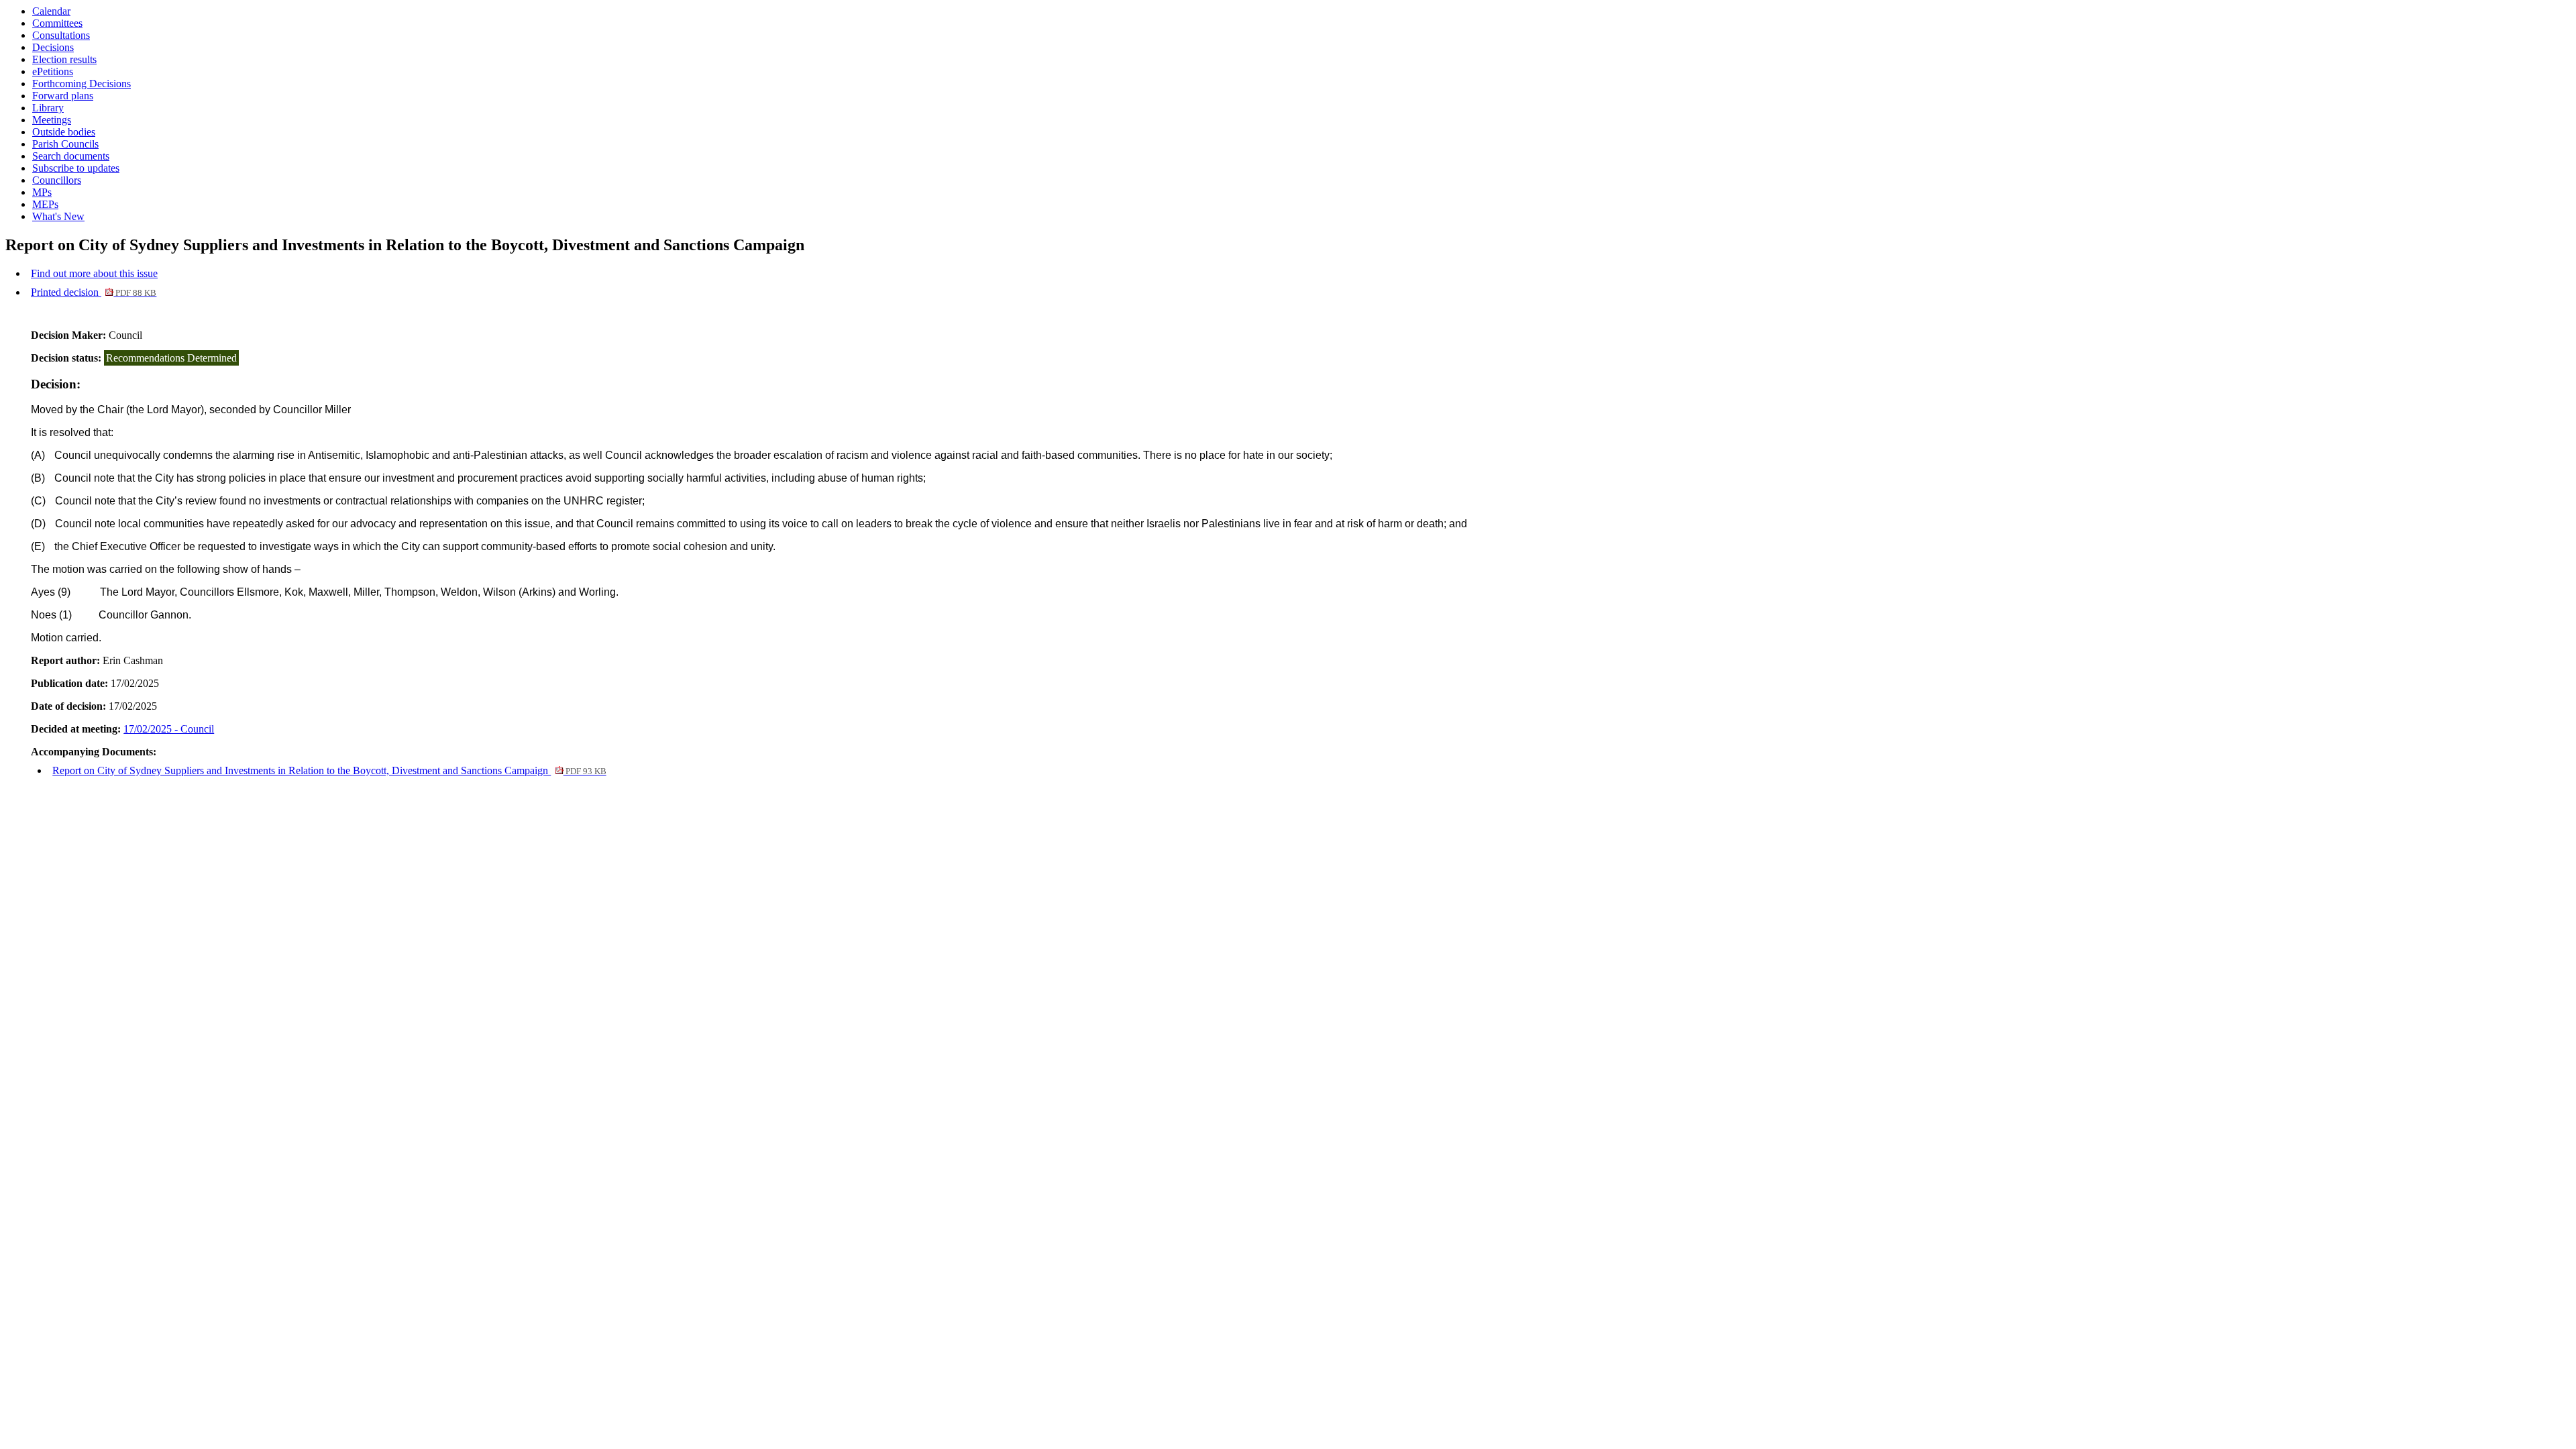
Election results (64, 59)
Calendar (51, 11)
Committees (57, 23)
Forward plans (63, 96)
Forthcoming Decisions (82, 84)
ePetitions (53, 71)
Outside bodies (64, 132)
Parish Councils (65, 144)
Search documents (71, 156)
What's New (58, 216)
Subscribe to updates (76, 168)
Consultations (61, 35)
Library (48, 108)
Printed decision (94, 292)
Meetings (52, 120)
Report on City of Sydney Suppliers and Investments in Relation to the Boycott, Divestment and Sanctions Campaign (329, 770)
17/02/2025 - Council (169, 729)
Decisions (53, 47)
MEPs (45, 204)
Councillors (57, 180)
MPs (42, 192)
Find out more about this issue (94, 273)
